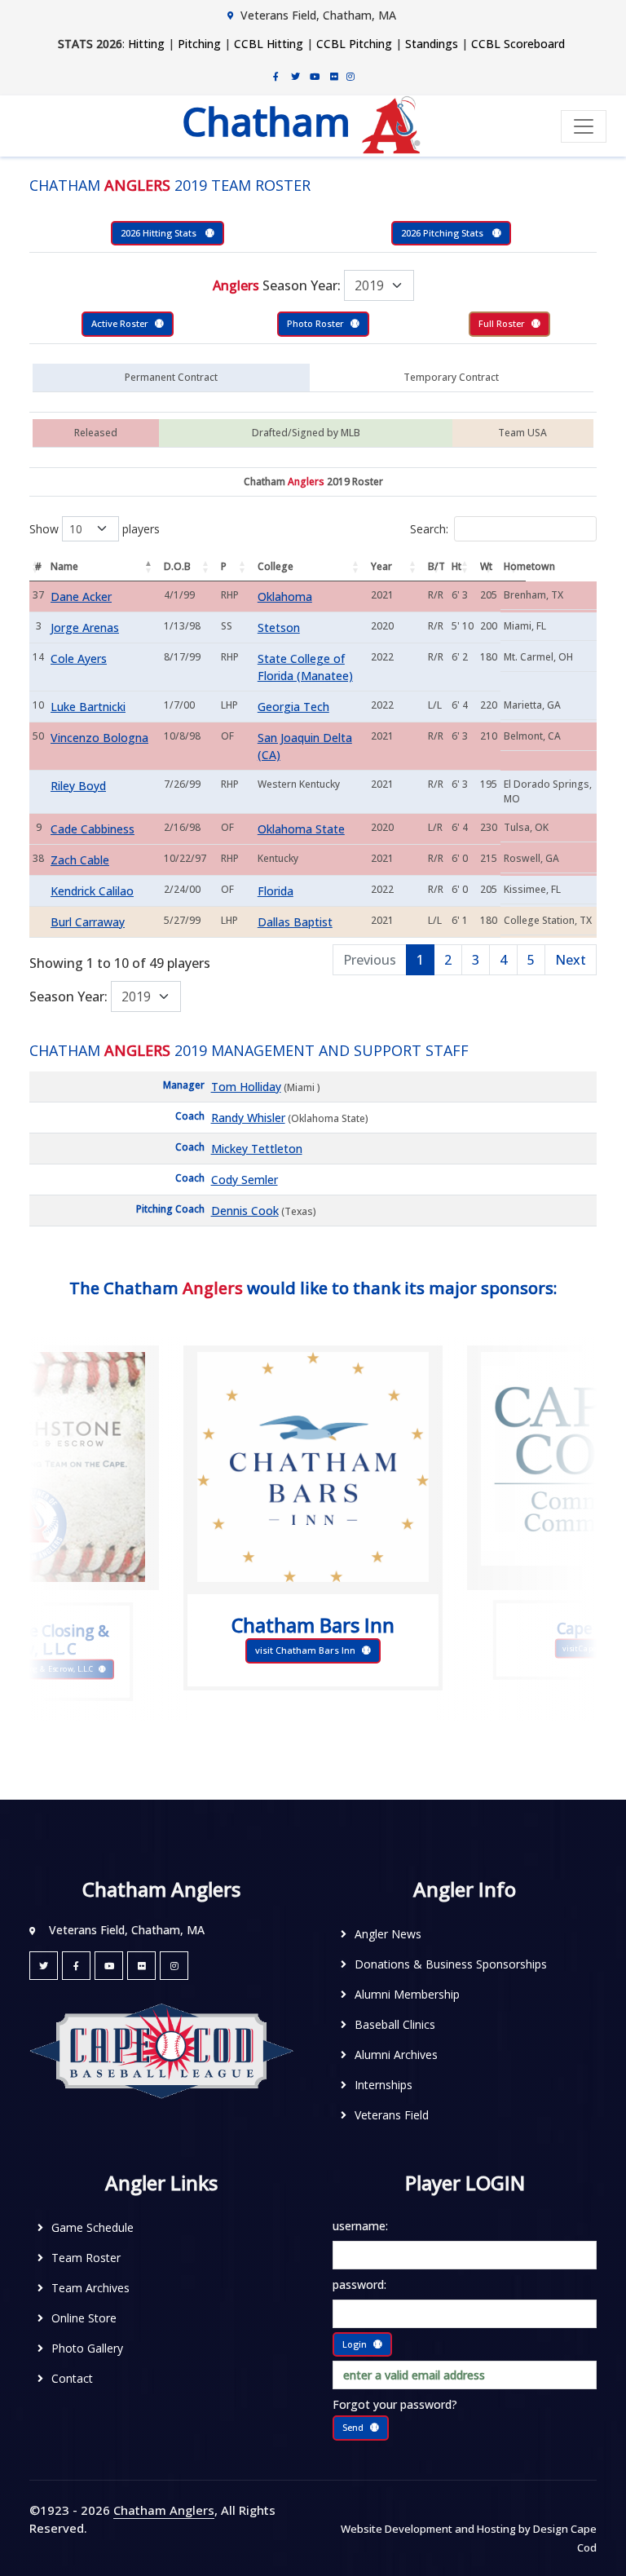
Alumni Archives (396, 2055)
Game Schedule (93, 2227)
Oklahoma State (301, 829)
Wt (486, 566)
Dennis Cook (245, 1211)
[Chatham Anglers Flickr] (334, 76)
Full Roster (502, 323)
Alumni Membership (407, 1994)
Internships (384, 2085)
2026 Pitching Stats (443, 233)
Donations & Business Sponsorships (451, 1964)
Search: (429, 529)
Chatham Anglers (164, 2510)
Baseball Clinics (395, 2024)
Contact (72, 2378)
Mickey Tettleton (257, 1149)
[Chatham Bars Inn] (313, 1467)
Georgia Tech (293, 707)
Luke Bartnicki (88, 707)
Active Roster (120, 323)
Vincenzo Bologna (99, 738)
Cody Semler (245, 1180)
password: (359, 2284)
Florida (276, 891)
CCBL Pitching (354, 44)
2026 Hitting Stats (160, 233)
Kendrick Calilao (92, 891)
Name (64, 566)
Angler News (388, 1934)
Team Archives (90, 2288)
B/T (436, 566)
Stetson (279, 627)
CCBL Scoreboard (518, 44)
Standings (432, 44)
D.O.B (177, 566)
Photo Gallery (87, 2348)
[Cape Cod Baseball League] (161, 2050)
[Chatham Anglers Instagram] (350, 76)
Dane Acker (81, 597)
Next (571, 960)
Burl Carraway (88, 922)
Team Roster (86, 2258)
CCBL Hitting (269, 44)
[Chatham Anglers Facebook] (276, 76)
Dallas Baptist (295, 922)
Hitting (146, 44)
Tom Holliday (246, 1087)
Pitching (199, 44)
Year (381, 566)
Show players (95, 529)
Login (355, 2344)
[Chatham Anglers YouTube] (109, 1966)
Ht (456, 566)
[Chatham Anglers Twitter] (295, 76)
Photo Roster (315, 323)
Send (353, 2427)
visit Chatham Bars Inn (305, 1650)
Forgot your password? (395, 2404)
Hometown (515, 566)
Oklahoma (285, 597)
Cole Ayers (79, 658)
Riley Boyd (78, 786)
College (276, 566)
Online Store (84, 2318)
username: (360, 2226)
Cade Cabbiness (93, 829)
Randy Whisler (248, 1118)
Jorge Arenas (85, 627)
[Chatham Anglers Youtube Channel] (315, 76)
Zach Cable (80, 860)
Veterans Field (392, 2115)
